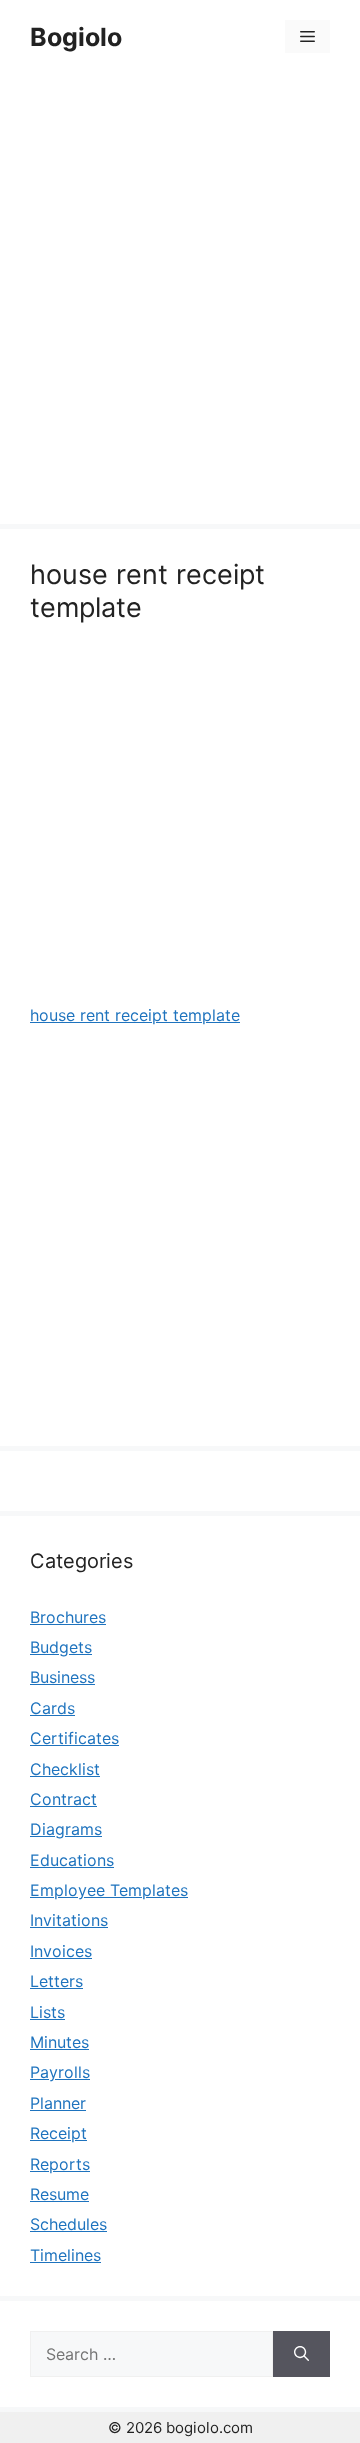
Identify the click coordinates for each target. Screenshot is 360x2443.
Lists (47, 2012)
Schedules (68, 2224)
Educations (72, 1860)
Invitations (69, 1920)
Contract (63, 1799)
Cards (52, 1708)
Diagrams (66, 1829)
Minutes (59, 2042)
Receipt (58, 2133)
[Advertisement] (180, 302)
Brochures (68, 1617)
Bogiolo (76, 37)
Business (62, 1677)
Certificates (74, 1738)
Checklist (65, 1769)
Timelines (65, 2255)
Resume (59, 2194)
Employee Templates (109, 1890)
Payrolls (60, 2072)
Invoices (61, 1951)
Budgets (61, 1647)
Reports (60, 2164)
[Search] (301, 2354)
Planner (58, 2103)
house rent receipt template (135, 1015)
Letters (56, 1981)
